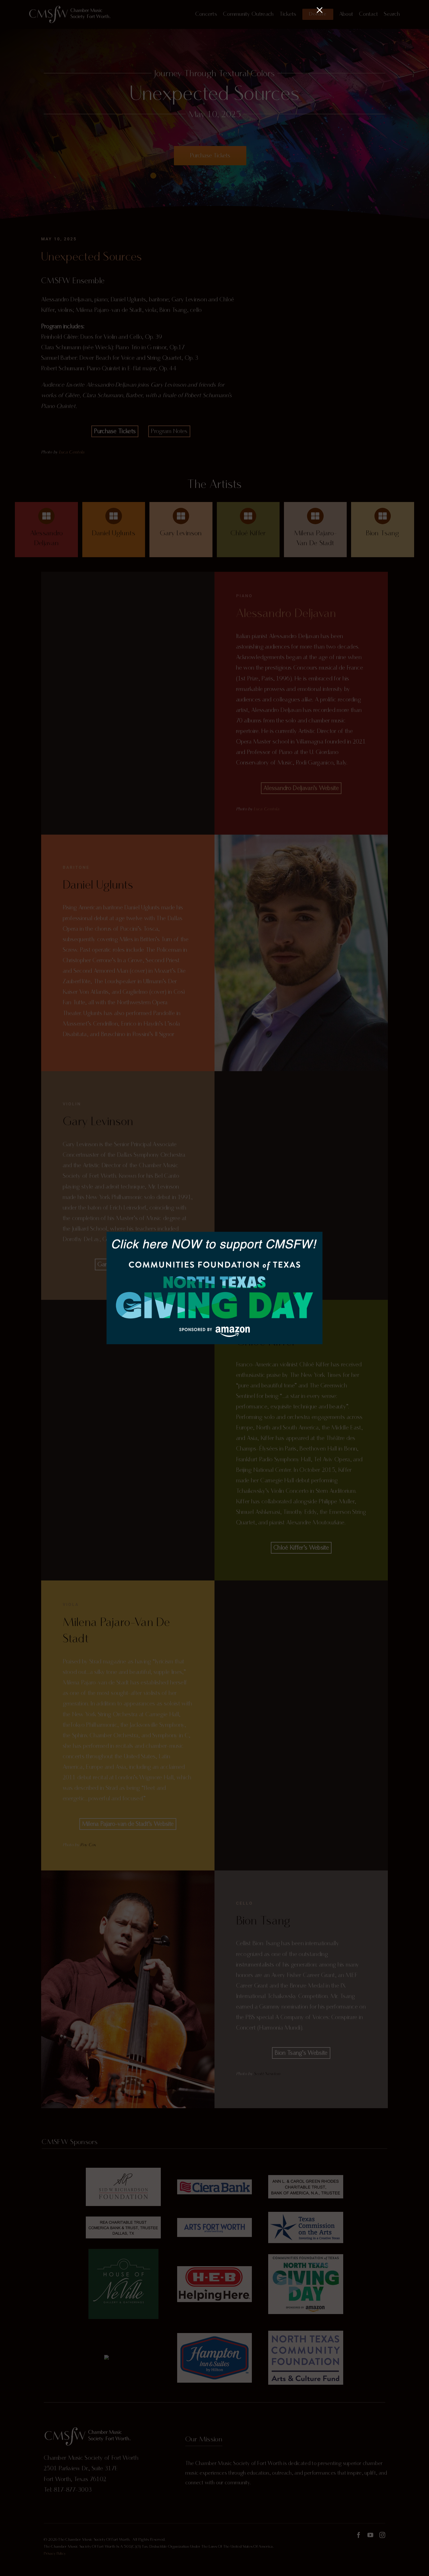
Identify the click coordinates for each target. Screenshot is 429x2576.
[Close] (320, 10)
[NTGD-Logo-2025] (214, 1235)
